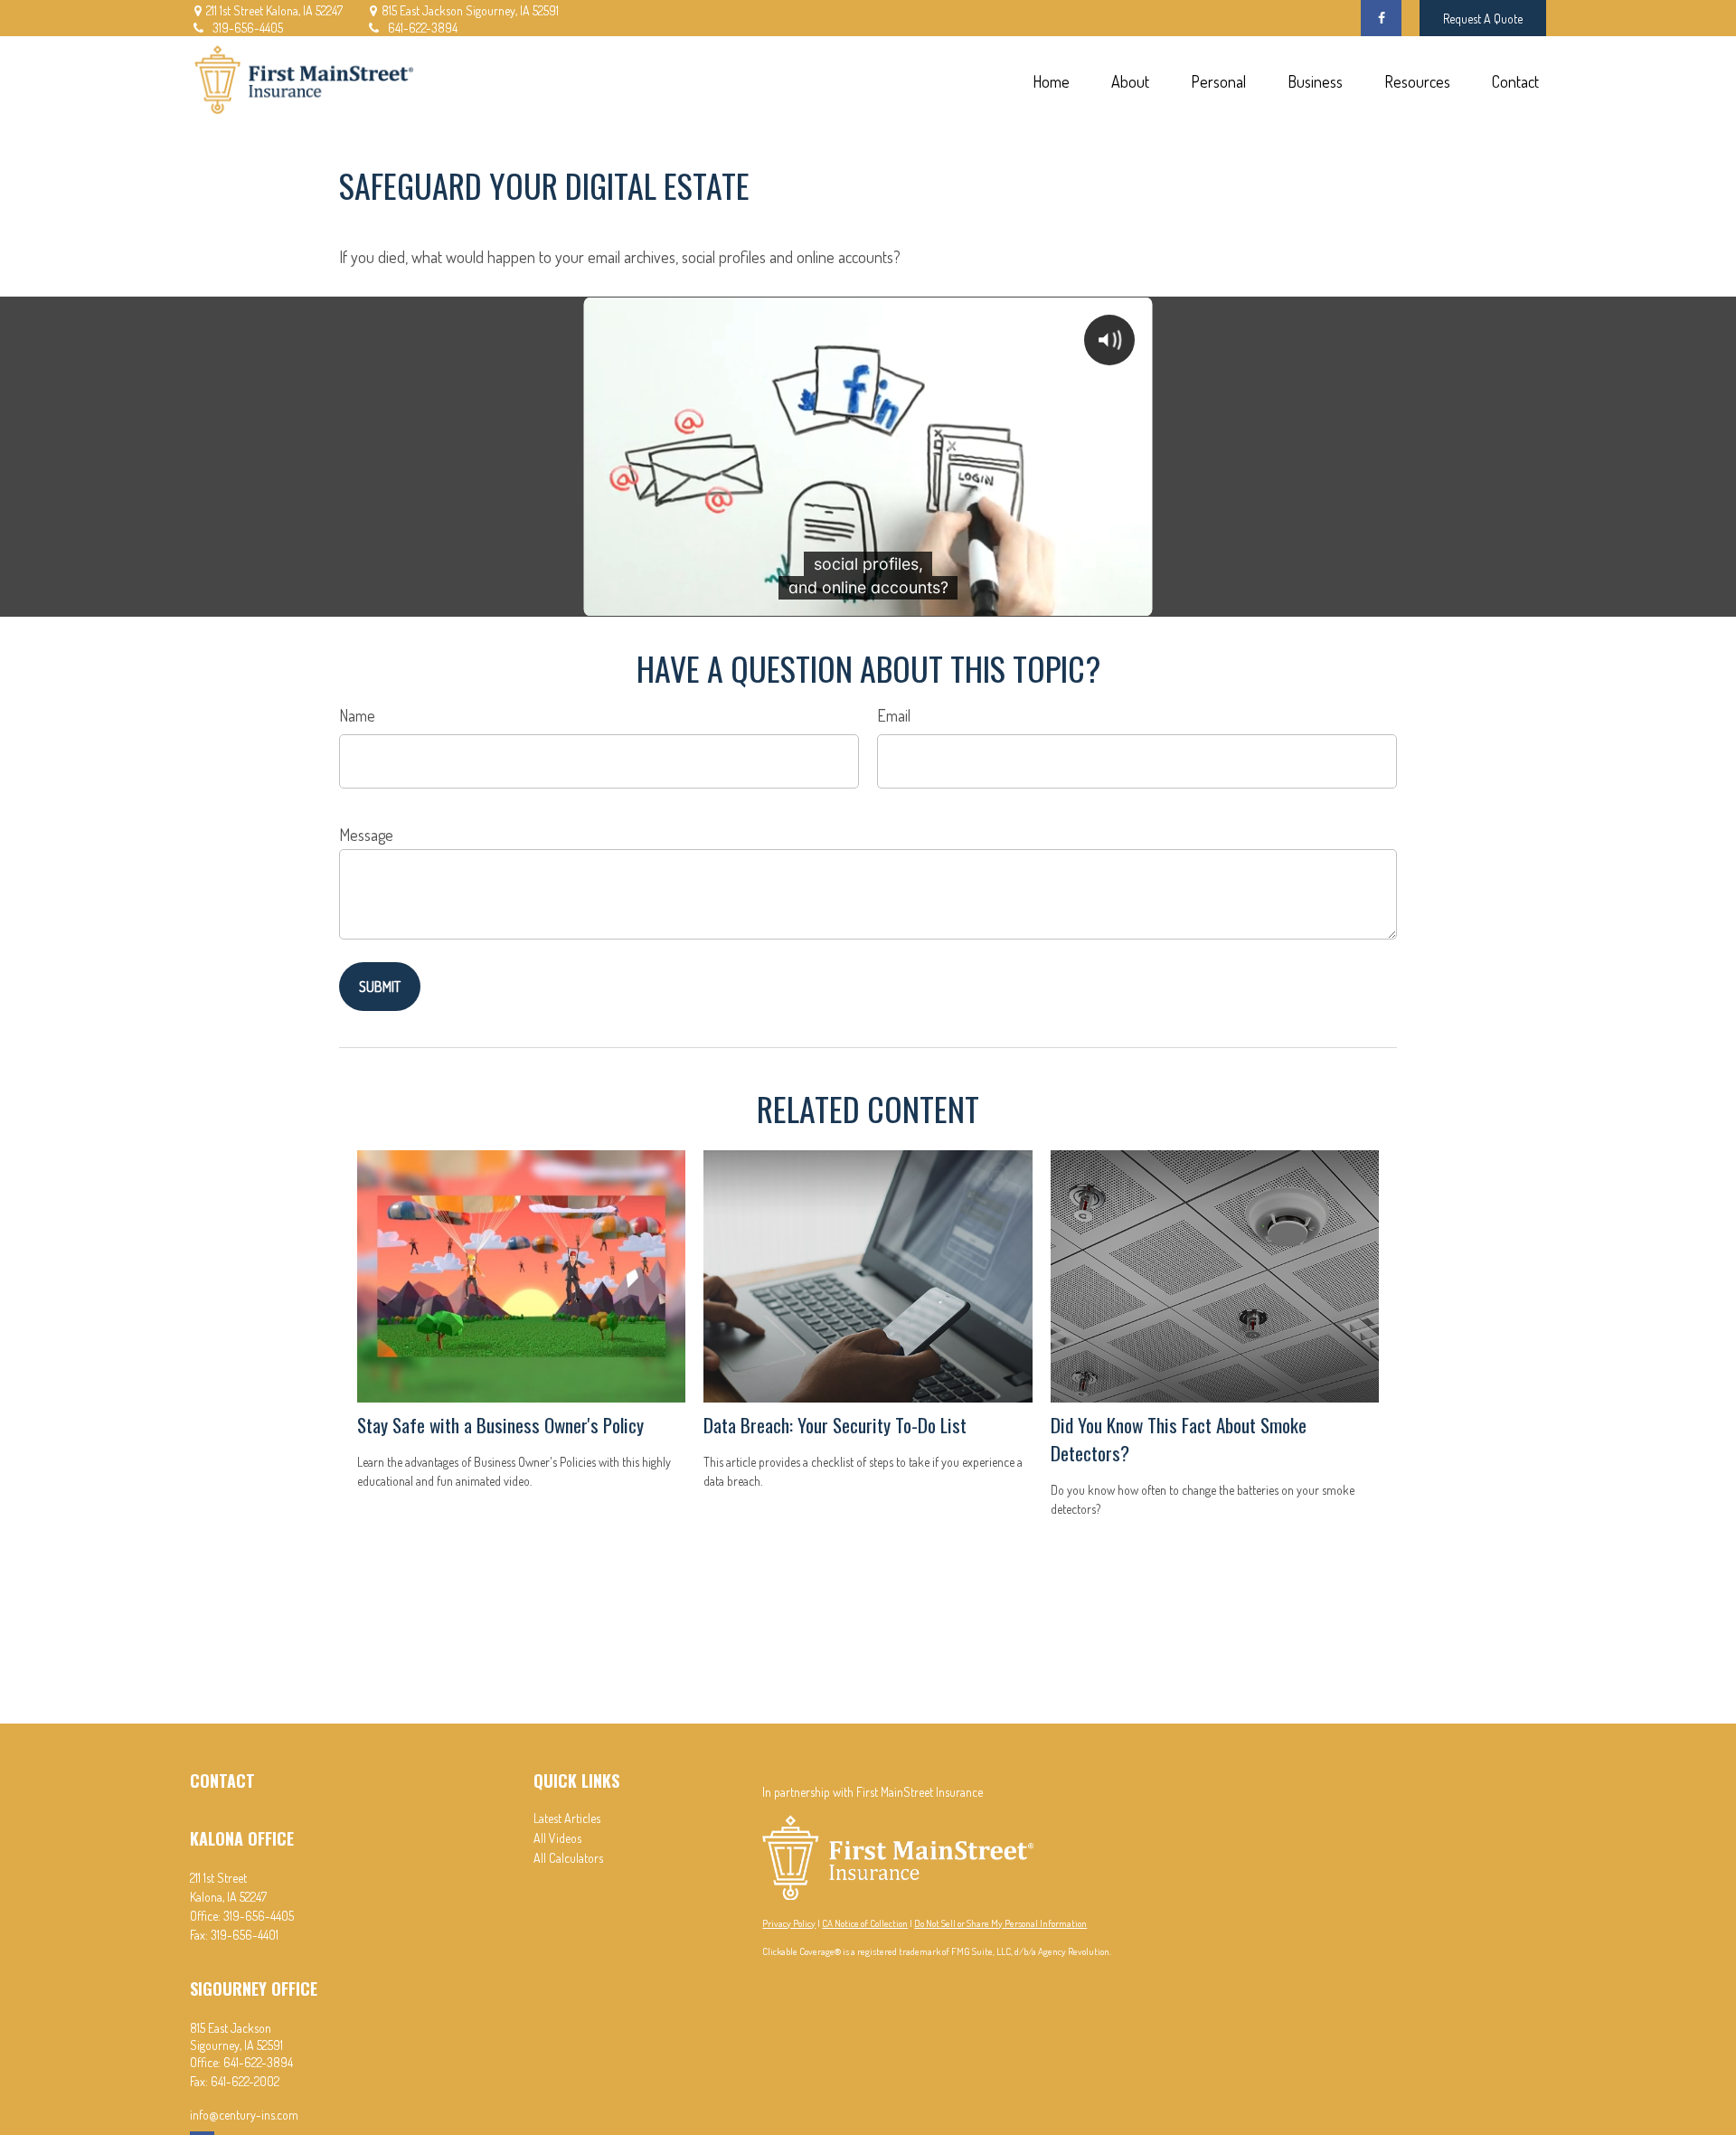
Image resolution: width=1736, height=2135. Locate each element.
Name (357, 715)
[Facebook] (1381, 18)
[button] (1051, 81)
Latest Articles (567, 1818)
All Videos (557, 1838)
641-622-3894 (423, 28)
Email (894, 715)
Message (366, 835)
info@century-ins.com (244, 2115)
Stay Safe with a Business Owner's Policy (500, 1425)
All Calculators (568, 1858)
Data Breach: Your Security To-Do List (835, 1425)
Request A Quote (1483, 19)
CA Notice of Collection (865, 1923)
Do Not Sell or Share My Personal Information (1000, 1923)
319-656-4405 (248, 28)
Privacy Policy (789, 1923)
